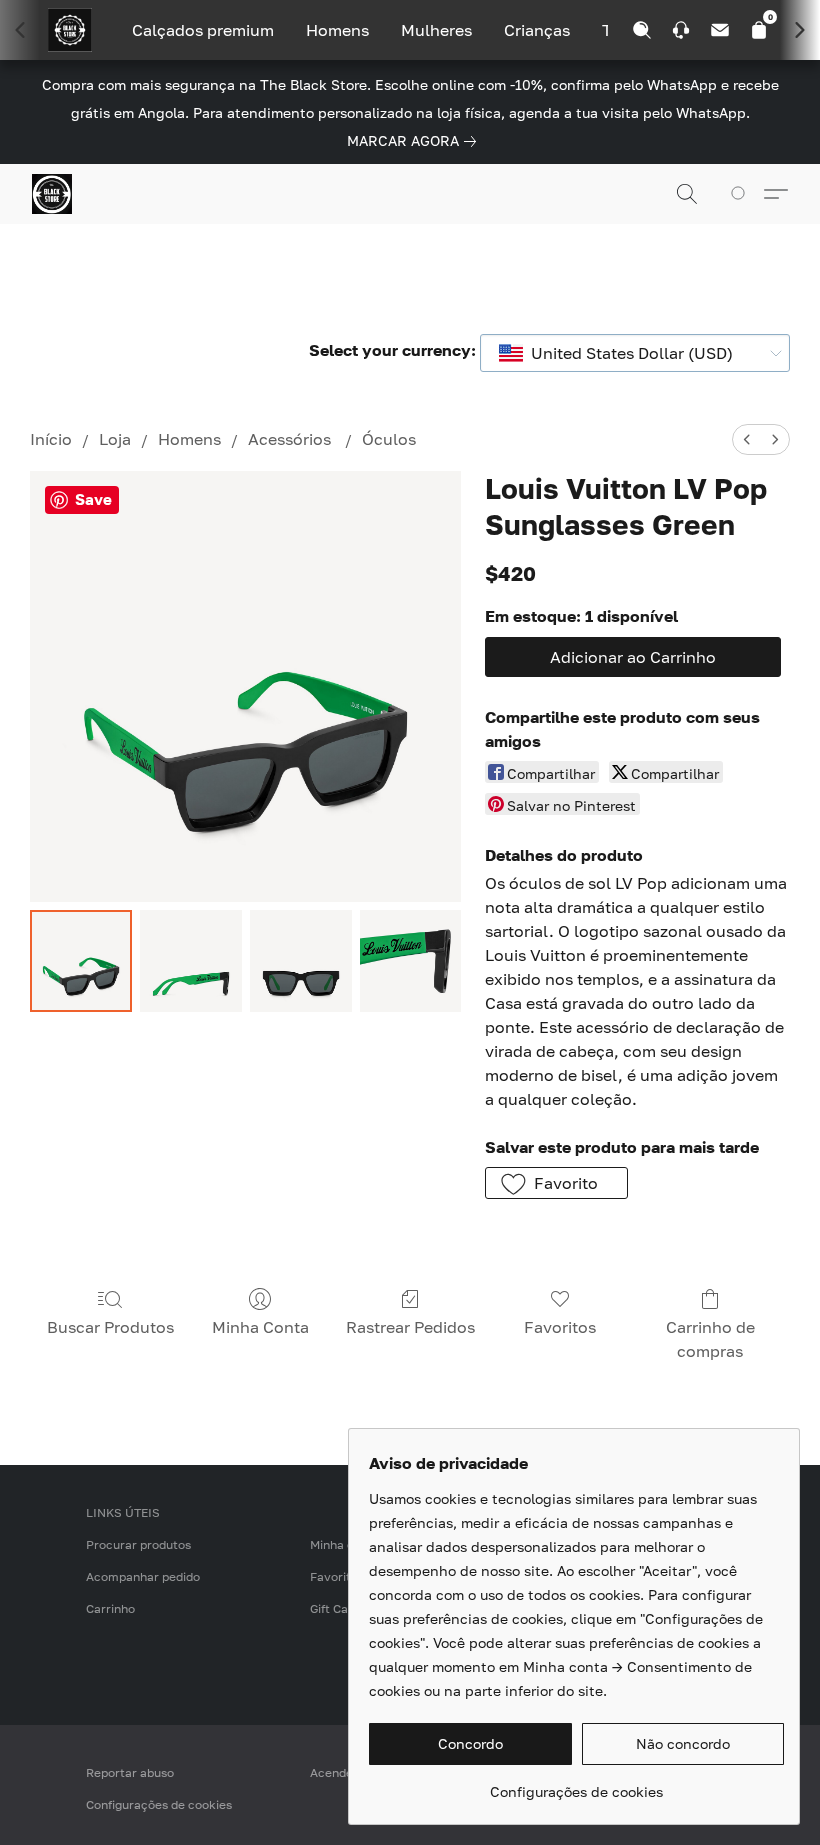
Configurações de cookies (159, 1804)
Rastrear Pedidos (410, 1327)
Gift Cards (338, 1608)
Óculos (389, 439)
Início (51, 439)
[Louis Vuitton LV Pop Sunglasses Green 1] (191, 961)
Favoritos (560, 1327)
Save (93, 499)
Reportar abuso (130, 1772)
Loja (115, 439)
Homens (337, 30)
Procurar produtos (138, 1544)
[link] (415, 141)
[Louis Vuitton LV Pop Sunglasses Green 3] (411, 961)
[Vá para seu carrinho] (741, 194)
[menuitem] (747, 439)
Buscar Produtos (110, 1327)
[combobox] (635, 353)
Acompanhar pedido (143, 1576)
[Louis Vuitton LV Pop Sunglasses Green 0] (81, 961)
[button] (52, 194)
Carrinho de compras (710, 1339)
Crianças (537, 30)
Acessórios (291, 439)
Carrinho (110, 1608)
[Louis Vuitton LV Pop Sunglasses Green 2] (301, 961)
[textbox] (626, 353)
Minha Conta (260, 1327)
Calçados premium (203, 30)
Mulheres (436, 30)
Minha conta (345, 1544)
